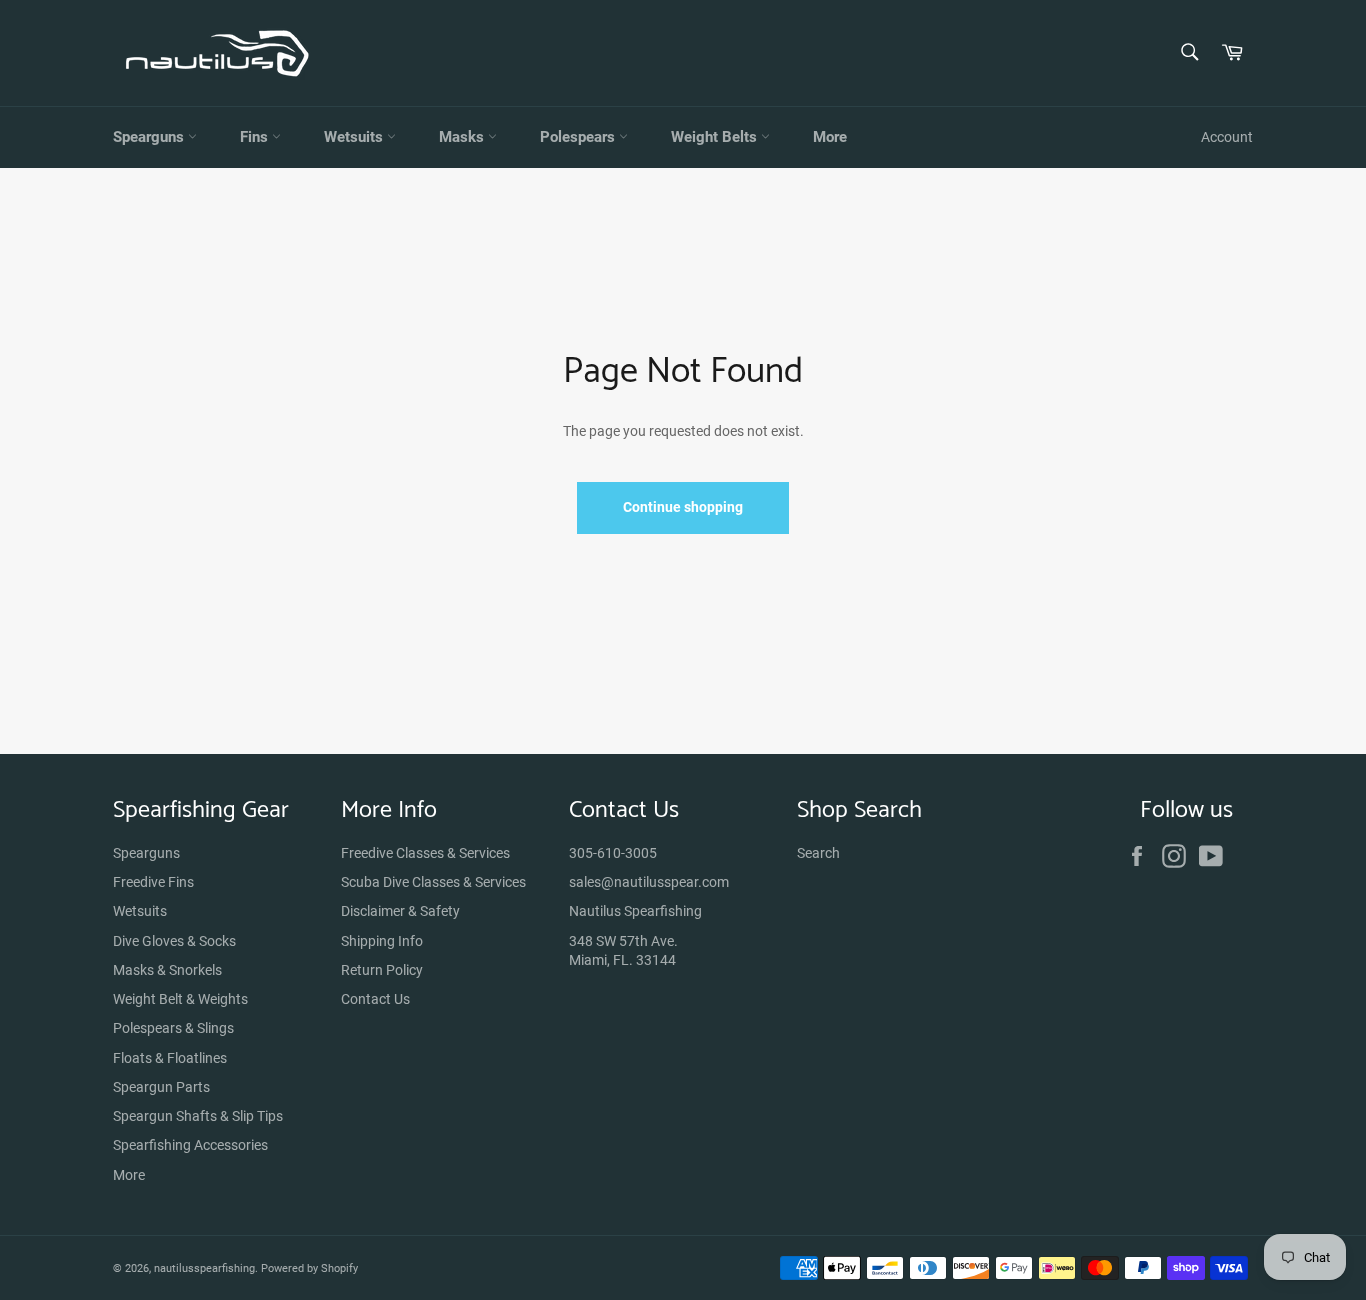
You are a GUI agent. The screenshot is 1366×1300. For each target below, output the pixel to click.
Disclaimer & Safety (400, 911)
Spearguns (150, 137)
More (830, 137)
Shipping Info (382, 941)
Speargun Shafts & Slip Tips (198, 1116)
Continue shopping (683, 507)
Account (1227, 137)
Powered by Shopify (309, 1268)
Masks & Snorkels (167, 970)
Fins (256, 137)
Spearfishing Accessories (190, 1145)
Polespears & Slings (173, 1028)
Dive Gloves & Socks (174, 941)
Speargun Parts (161, 1087)
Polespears (579, 137)
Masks (463, 137)
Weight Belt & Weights (180, 999)
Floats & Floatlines (170, 1058)
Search (818, 853)
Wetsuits (355, 137)
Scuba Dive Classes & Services (433, 882)
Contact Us (375, 999)
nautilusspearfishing (204, 1268)
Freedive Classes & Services (425, 853)
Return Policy (382, 970)
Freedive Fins (153, 882)
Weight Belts (716, 137)
